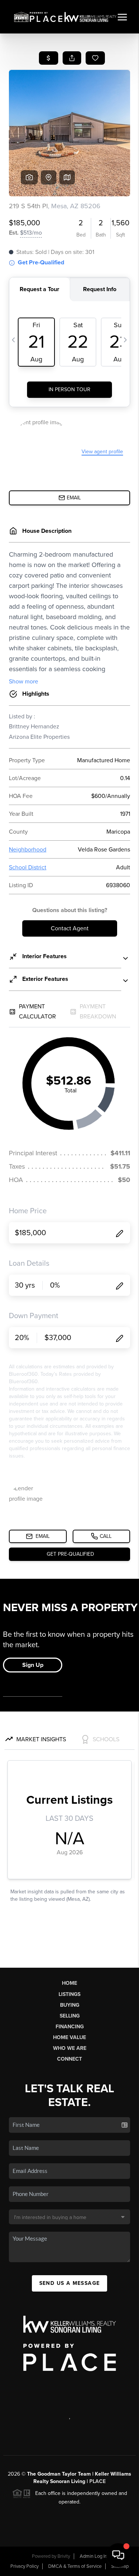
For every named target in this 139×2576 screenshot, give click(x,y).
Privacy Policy (24, 2566)
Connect (69, 2059)
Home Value (69, 2037)
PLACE (97, 2481)
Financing (70, 2027)
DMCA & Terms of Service (75, 2566)
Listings (69, 1994)
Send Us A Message (70, 2283)
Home (69, 1983)
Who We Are (70, 2048)
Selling (70, 2016)
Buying (70, 2005)
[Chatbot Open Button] (118, 2555)
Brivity (64, 2556)
